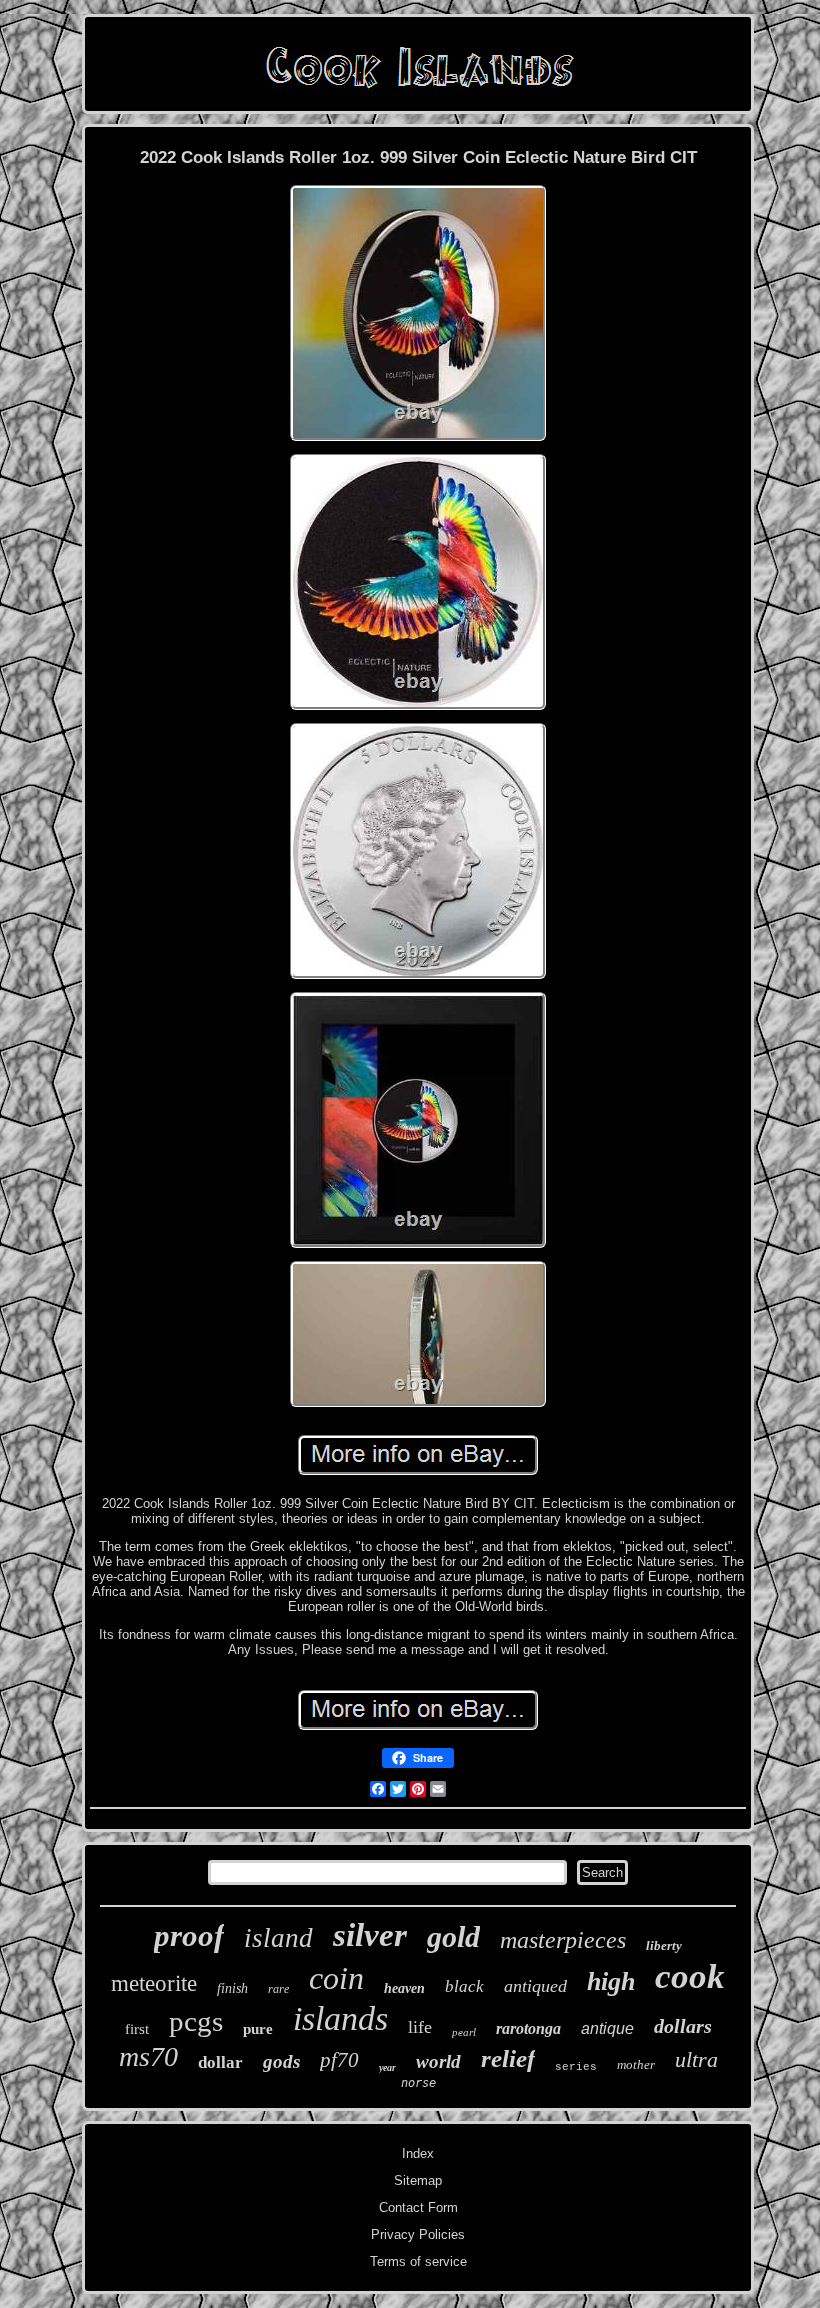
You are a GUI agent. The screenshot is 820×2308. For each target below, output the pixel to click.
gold (453, 1936)
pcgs (196, 2021)
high (611, 1981)
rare (278, 1989)
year (387, 2067)
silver (370, 1935)
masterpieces (563, 1940)
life (420, 2027)
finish (232, 1988)
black (464, 1986)
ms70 (148, 2056)
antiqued (535, 1986)
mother (636, 2064)
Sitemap (418, 2180)
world (438, 2061)
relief (508, 2058)
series (576, 2067)
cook (690, 1976)
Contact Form (418, 2207)
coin (336, 1978)
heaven (404, 1988)
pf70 (339, 2060)
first (137, 2029)
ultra (696, 2059)
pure (258, 2029)
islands (340, 2018)
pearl (464, 2032)
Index (418, 2153)
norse (418, 2083)
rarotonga (528, 2028)
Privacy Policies (418, 2234)
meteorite (154, 1983)
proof (189, 1935)
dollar (220, 2062)
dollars (683, 2026)
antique (607, 2028)
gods (281, 2061)
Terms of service (418, 2261)
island (278, 1938)
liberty (664, 1945)
